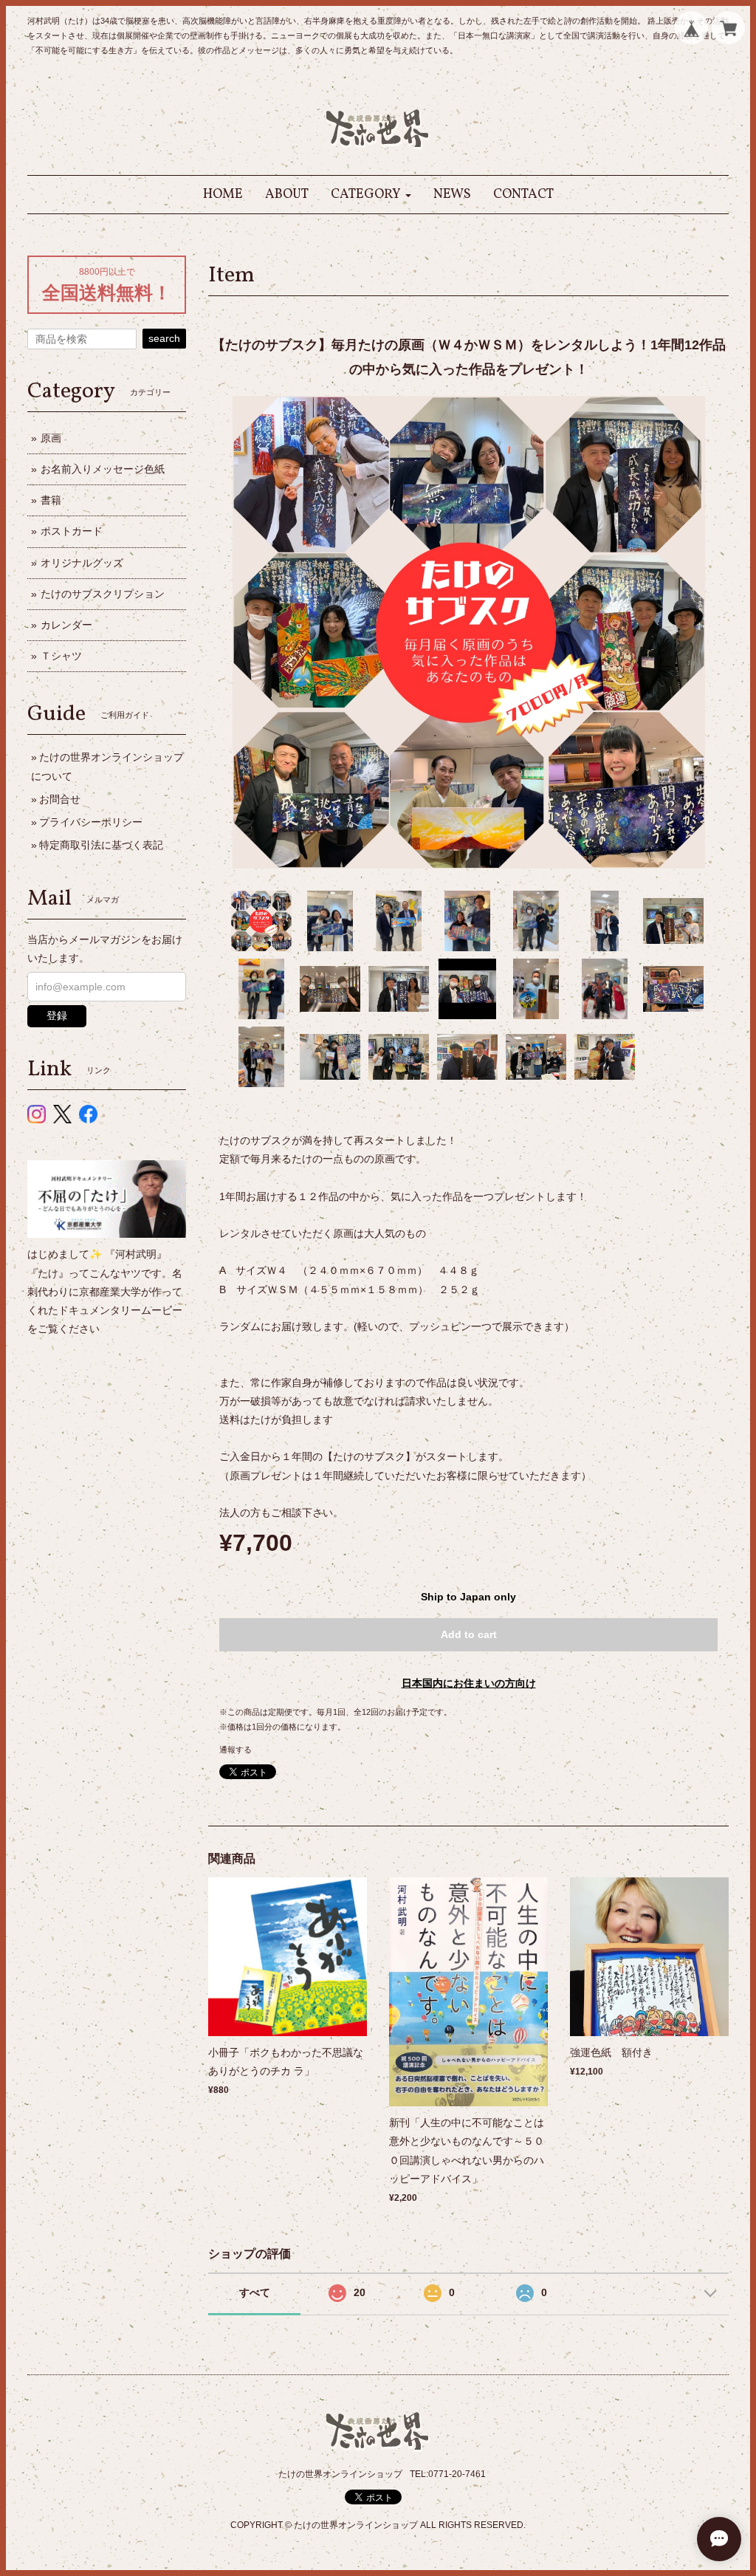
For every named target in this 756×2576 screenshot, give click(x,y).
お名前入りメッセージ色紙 (103, 469)
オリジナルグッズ (82, 563)
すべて (255, 2292)
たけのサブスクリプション (103, 594)
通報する (236, 1750)
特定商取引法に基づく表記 (101, 845)
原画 (51, 438)
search (164, 338)
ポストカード (72, 531)
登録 (57, 1015)
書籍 (51, 500)
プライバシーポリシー (91, 822)
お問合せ (60, 799)
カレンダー (66, 625)
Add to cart (469, 1634)
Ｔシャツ (61, 656)
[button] (371, 195)
